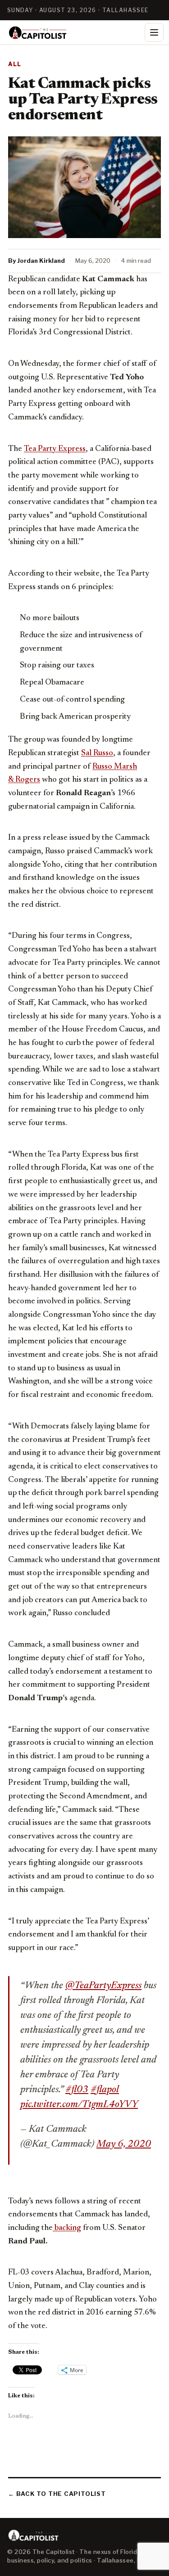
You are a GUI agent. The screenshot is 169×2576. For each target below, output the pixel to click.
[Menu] (154, 32)
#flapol (105, 2090)
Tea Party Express (55, 449)
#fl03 (77, 2090)
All (15, 64)
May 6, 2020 (124, 2144)
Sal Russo (97, 753)
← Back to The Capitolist (57, 2494)
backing (67, 2228)
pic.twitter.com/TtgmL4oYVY (79, 2105)
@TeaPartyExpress (103, 1986)
